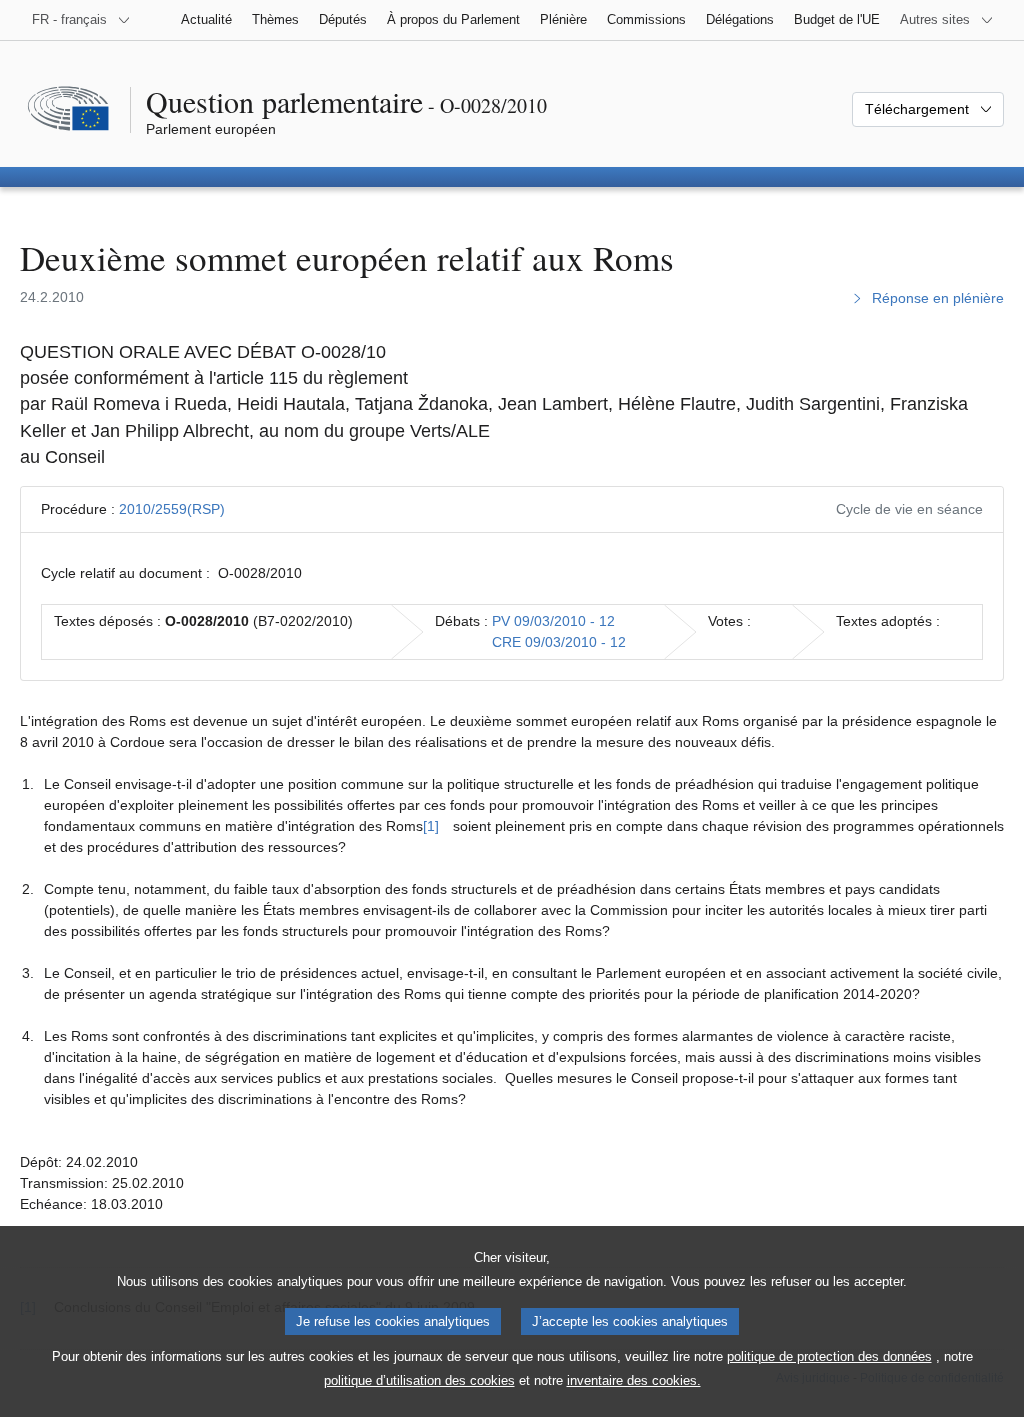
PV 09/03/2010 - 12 (553, 621)
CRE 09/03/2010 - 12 (559, 642)
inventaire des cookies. (634, 1380)
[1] (431, 826)
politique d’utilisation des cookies (419, 1380)
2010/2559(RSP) (172, 509)
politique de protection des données (829, 1356)
